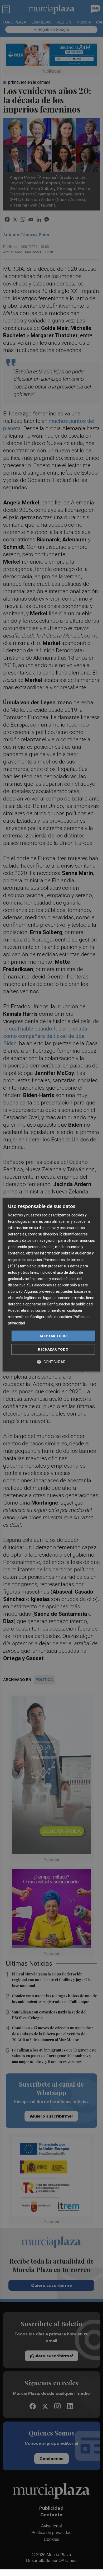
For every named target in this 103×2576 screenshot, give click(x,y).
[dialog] (51, 1285)
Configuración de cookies (51, 1317)
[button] (51, 1362)
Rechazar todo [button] (53, 1349)
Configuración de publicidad (70, 1304)
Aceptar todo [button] (53, 1336)
